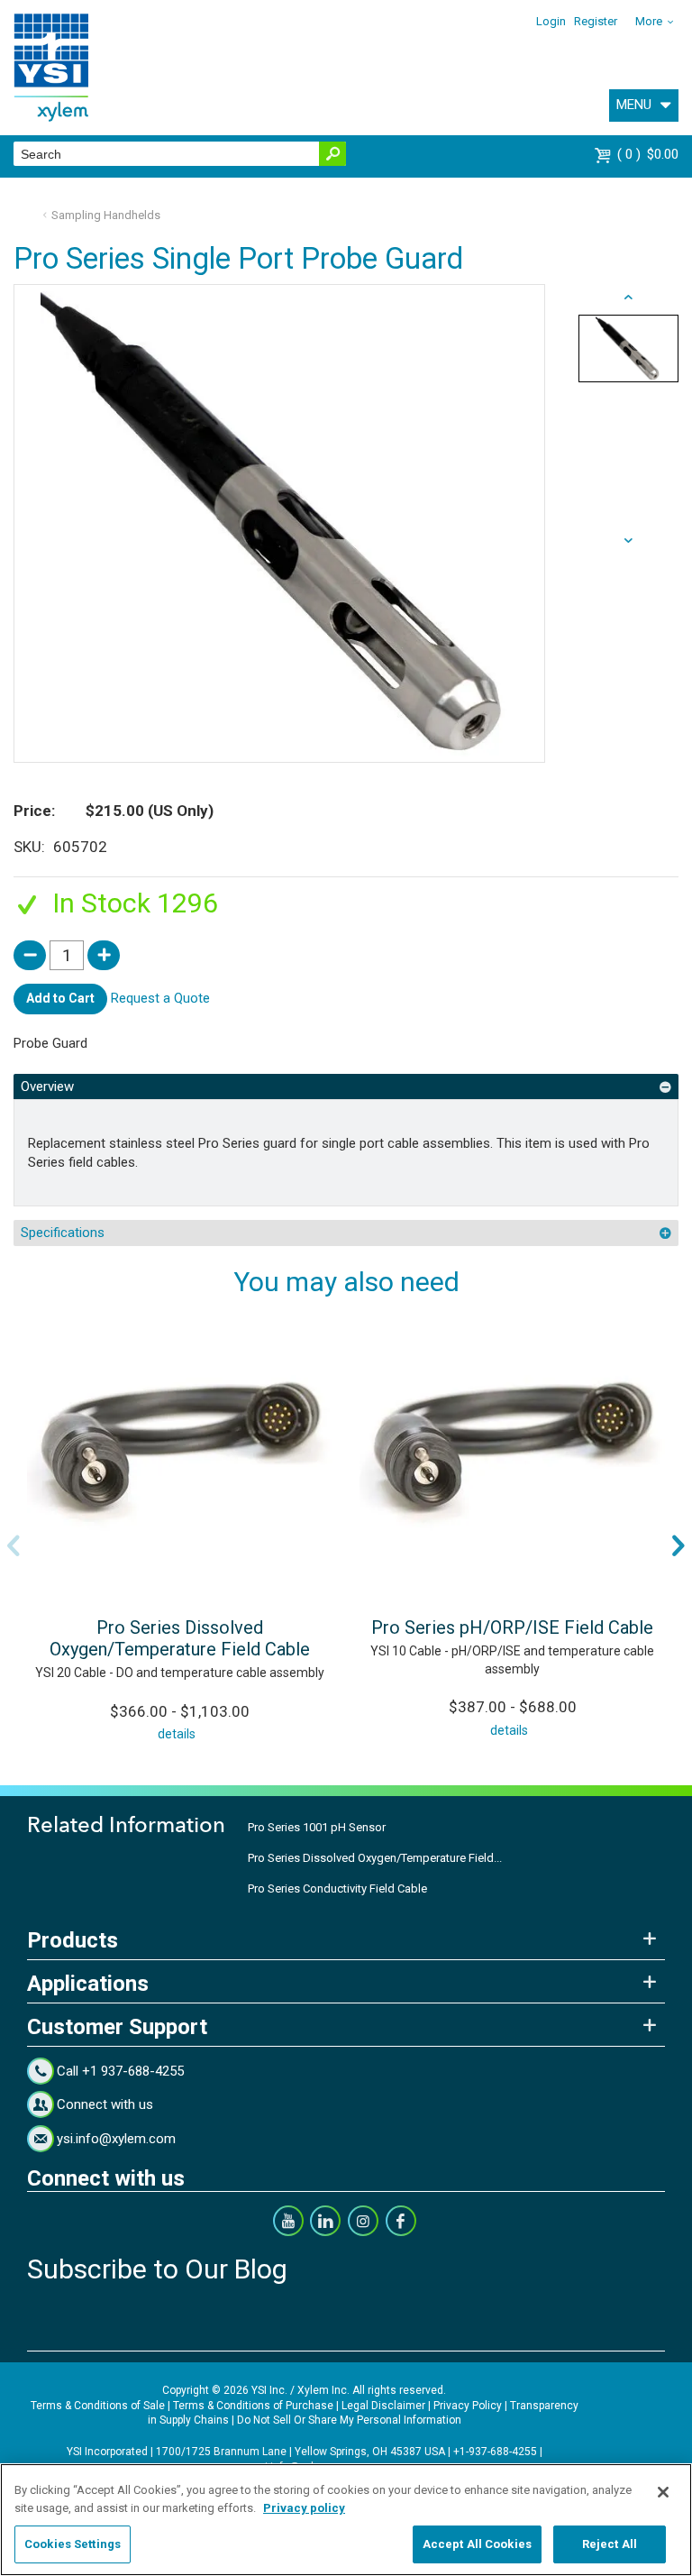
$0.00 (650, 154)
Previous (14, 1545)
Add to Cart (60, 998)
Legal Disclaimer (383, 2406)
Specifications (63, 1233)
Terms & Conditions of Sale (98, 2406)
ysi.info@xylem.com (116, 2139)
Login (551, 21)
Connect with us (105, 2104)
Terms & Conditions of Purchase (253, 2406)
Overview (47, 1086)
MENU (634, 105)
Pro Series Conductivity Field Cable (337, 1888)
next (628, 298)
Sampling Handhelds (106, 215)
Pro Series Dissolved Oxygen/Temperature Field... (375, 1858)
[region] (346, 2520)
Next (678, 1545)
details (177, 1734)
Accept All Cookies (477, 2544)
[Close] (663, 2492)
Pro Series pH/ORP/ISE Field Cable (512, 1627)
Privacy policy (304, 2508)
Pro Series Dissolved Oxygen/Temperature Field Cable (180, 1638)
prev (628, 541)
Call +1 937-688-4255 (120, 2071)
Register (596, 21)
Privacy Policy (468, 2406)
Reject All (610, 2544)
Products (73, 1940)
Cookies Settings (73, 2544)
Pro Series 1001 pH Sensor (317, 1827)
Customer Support (117, 2027)
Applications (88, 1984)
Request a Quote (160, 998)
